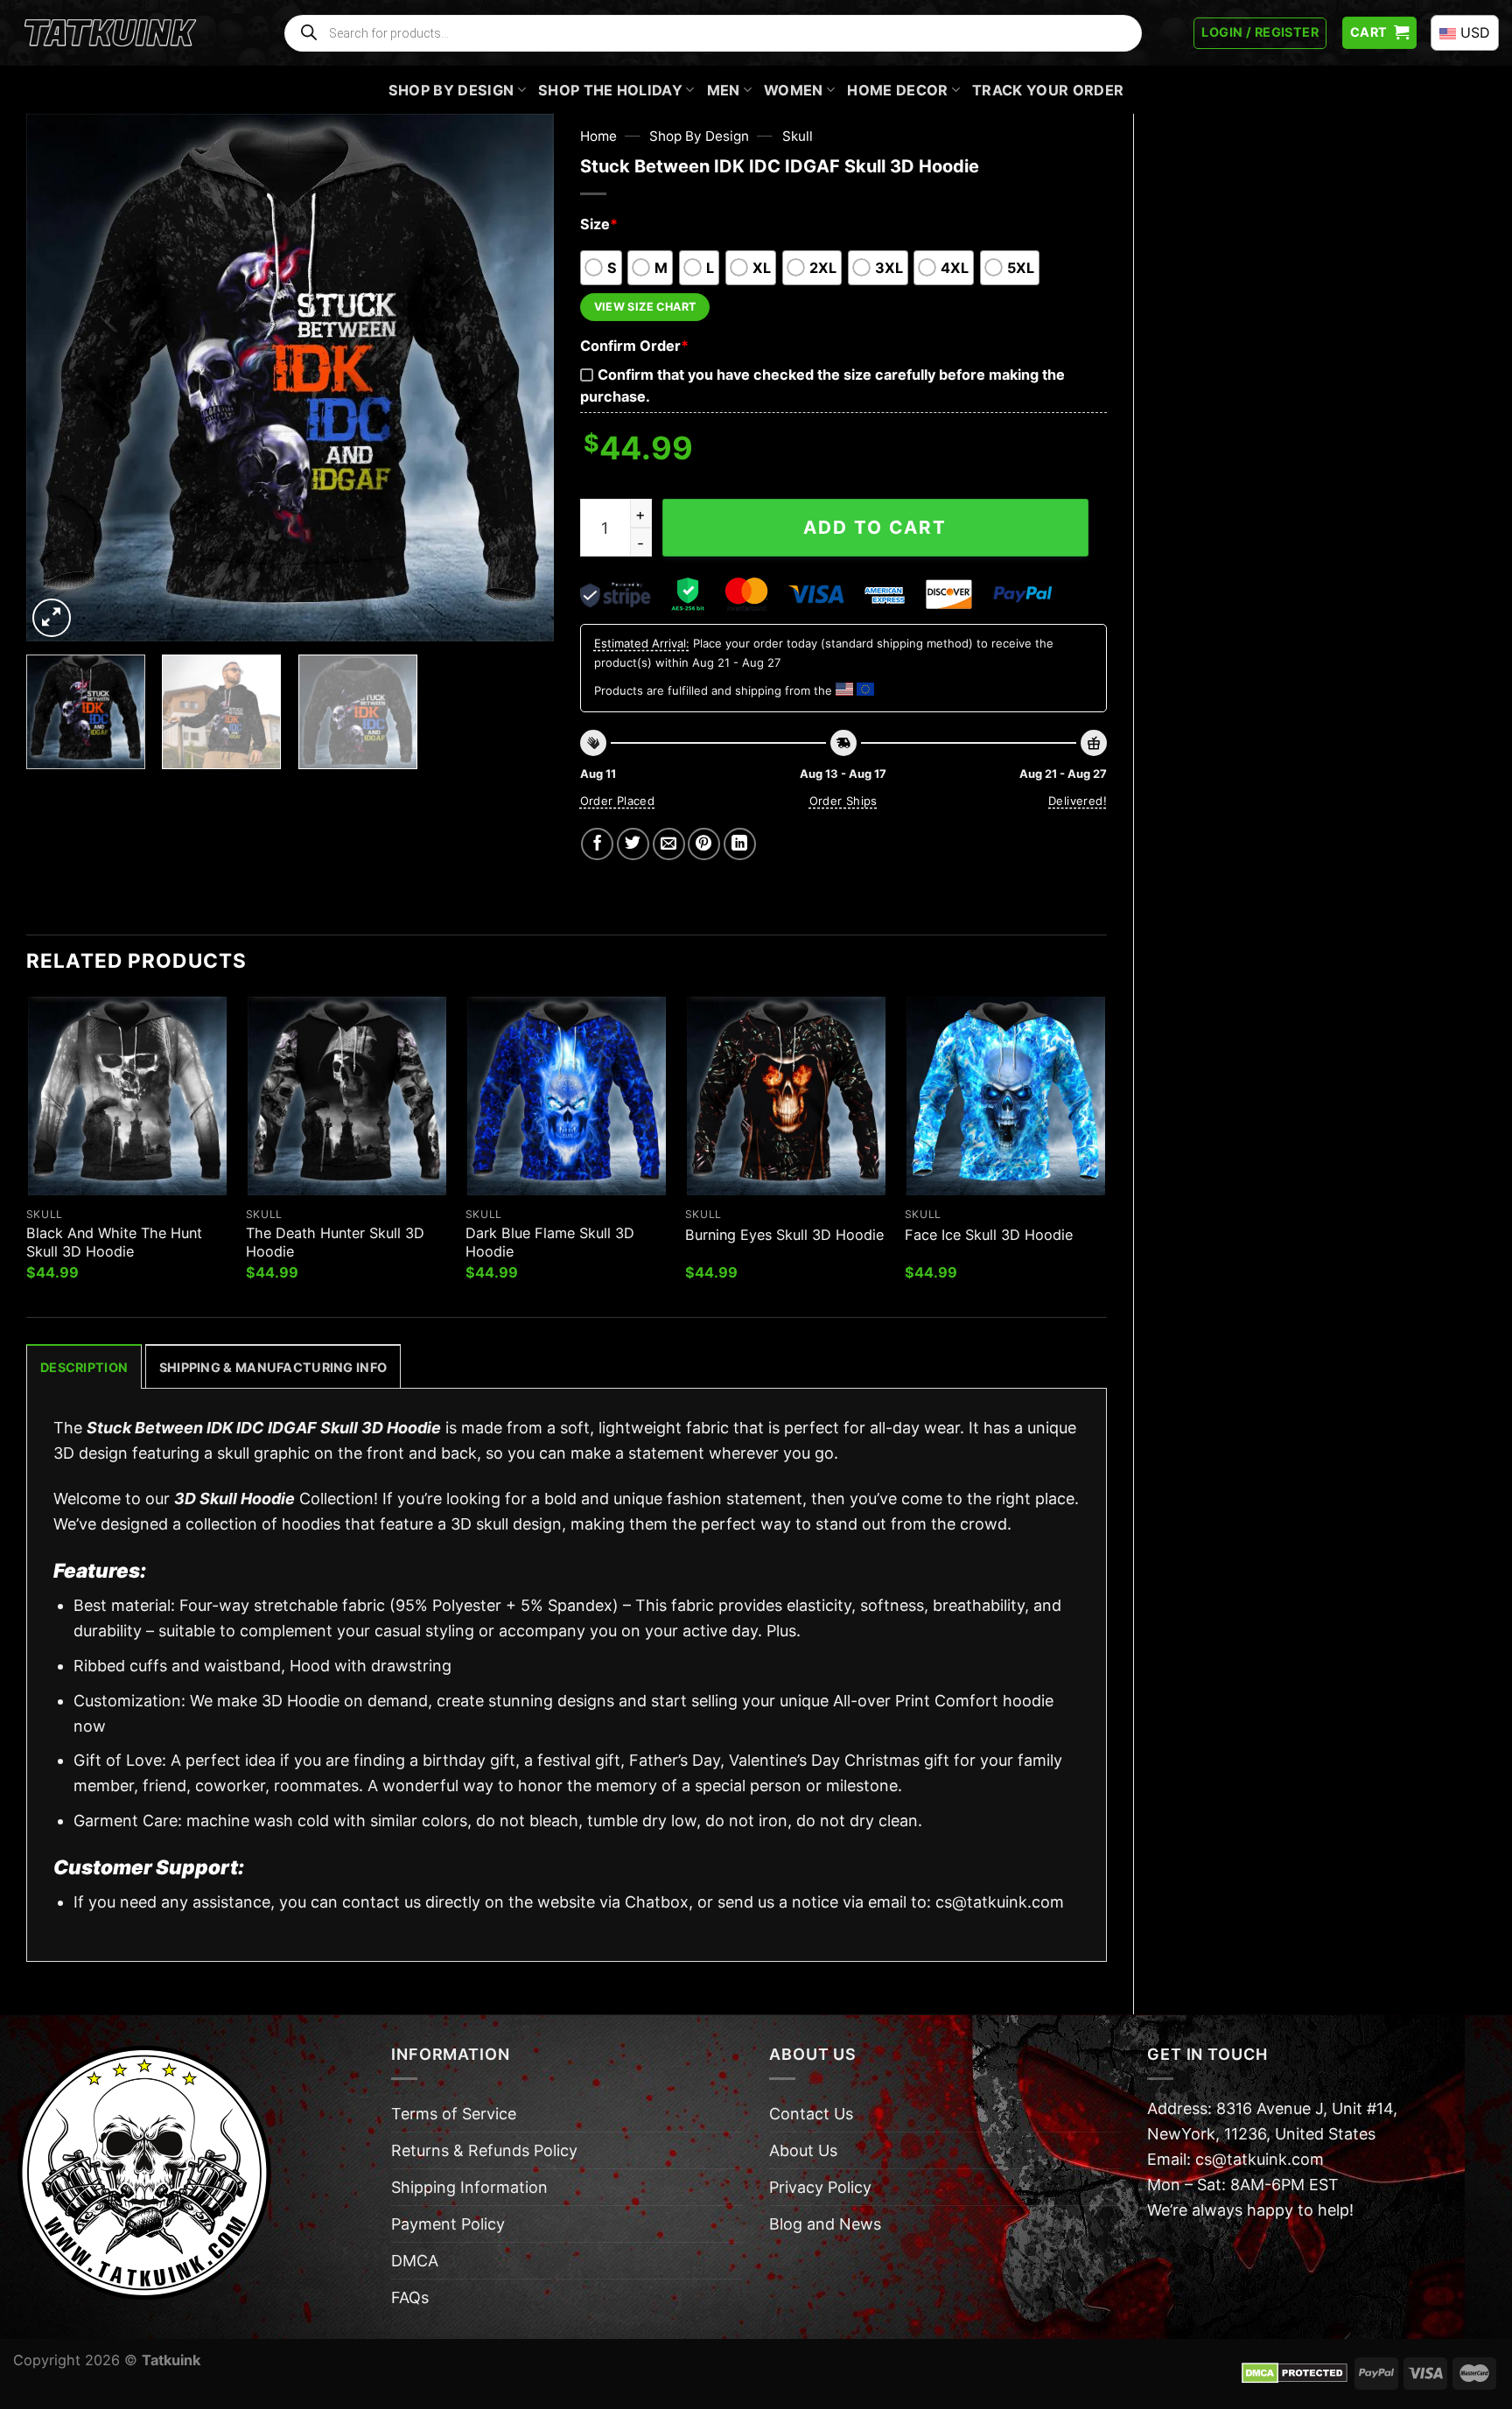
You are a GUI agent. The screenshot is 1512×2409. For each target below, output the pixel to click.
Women (794, 90)
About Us (803, 2150)
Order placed (618, 801)
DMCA (415, 2261)
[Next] (521, 378)
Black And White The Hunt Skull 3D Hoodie (114, 1242)
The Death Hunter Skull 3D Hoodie (335, 1242)
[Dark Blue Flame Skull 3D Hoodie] (567, 1096)
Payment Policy (448, 2224)
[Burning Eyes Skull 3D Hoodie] (786, 1096)
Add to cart (875, 527)
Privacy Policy (820, 2187)
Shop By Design (451, 90)
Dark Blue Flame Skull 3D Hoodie (550, 1242)
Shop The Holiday (610, 90)
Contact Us (811, 2114)
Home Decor (897, 90)
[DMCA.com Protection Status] (1295, 2372)
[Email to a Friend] (669, 844)
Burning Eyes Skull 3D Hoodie (784, 1235)
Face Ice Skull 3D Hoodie (989, 1235)
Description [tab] (84, 1367)
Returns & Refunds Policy (484, 2150)
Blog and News (825, 2224)
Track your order (1048, 90)
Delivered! (1078, 801)
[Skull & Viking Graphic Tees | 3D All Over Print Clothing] (110, 33)
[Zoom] (52, 618)
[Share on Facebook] (597, 844)
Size (599, 224)
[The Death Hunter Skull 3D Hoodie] (347, 1096)
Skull (798, 136)
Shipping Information (469, 2187)
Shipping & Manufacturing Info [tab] (273, 1367)
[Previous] (59, 378)
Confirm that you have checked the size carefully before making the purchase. (822, 385)
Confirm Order (634, 346)
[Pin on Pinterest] (704, 844)
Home (598, 136)
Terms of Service (454, 2114)
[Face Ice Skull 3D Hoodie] (1006, 1096)
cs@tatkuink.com (1000, 1902)
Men (724, 90)
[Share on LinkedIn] (740, 844)
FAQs (410, 2297)
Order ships (843, 801)
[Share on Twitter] (633, 844)
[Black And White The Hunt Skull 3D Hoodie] (127, 1096)
